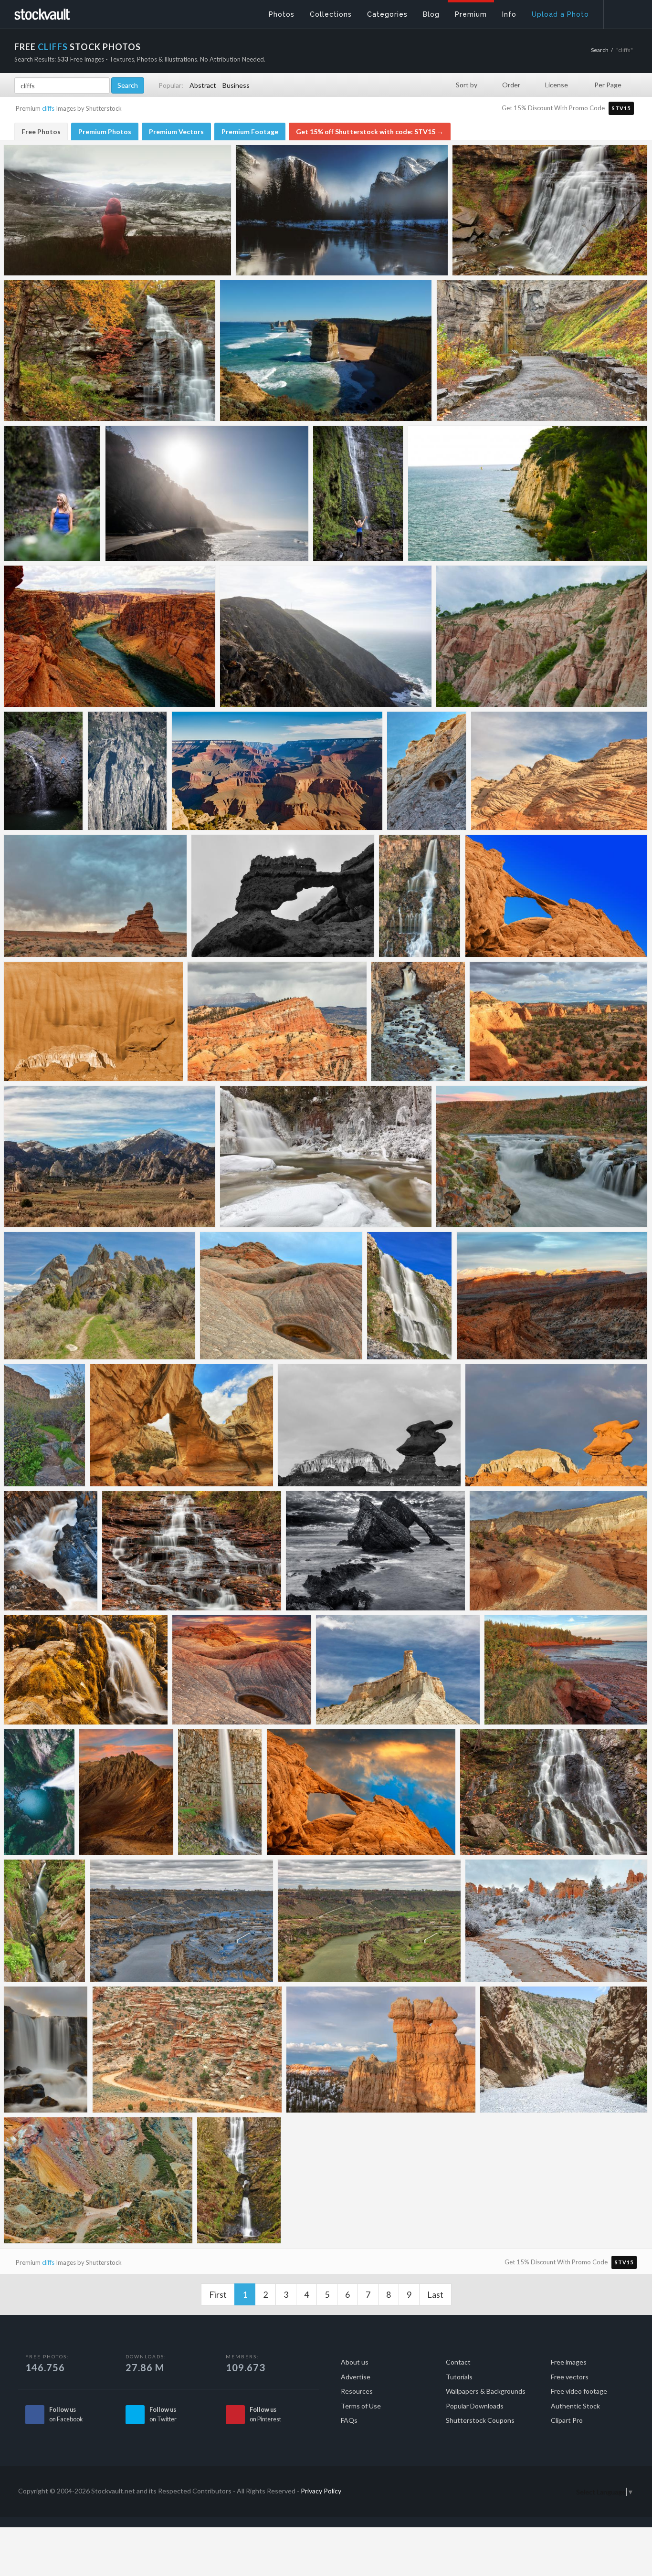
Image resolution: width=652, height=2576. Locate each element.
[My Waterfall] (39, 1792)
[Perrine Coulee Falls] (220, 1792)
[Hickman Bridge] (182, 1425)
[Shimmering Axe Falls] (46, 2050)
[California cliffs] (326, 636)
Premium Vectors (176, 131)
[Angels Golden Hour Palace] (558, 1021)
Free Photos (41, 131)
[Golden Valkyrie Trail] (558, 1551)
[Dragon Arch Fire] (361, 1792)
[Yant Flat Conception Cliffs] (281, 1296)
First (218, 2294)
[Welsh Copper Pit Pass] (98, 2180)
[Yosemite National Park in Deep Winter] (342, 210)
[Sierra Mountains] (127, 771)
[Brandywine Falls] (550, 210)
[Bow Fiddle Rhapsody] (375, 1551)
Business (236, 85)
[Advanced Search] (621, 12)
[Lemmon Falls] (410, 1296)
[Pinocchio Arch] (283, 896)
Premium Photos (105, 131)
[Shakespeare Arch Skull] (556, 896)
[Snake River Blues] (182, 1921)
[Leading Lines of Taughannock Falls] (542, 351)
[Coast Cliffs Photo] (207, 493)
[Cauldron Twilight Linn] (542, 1157)
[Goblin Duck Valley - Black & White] (369, 1425)
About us (355, 2362)
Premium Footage (250, 131)
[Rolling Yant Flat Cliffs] (559, 771)
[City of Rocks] (110, 1157)
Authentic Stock (575, 2406)
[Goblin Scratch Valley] (93, 1021)
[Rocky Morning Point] (566, 1670)
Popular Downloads (475, 2406)
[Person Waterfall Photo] (52, 493)
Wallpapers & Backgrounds (486, 2391)
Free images (569, 2362)
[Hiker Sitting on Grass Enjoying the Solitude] (117, 210)
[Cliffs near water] (528, 493)
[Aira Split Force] (45, 1921)
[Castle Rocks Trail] (100, 1296)
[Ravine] (564, 2050)
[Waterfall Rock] (43, 771)
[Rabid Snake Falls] (420, 896)
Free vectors (570, 2377)
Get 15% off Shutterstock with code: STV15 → (370, 131)
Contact (458, 2362)
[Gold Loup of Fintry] (86, 1670)
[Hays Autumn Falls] (554, 1792)
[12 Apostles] (326, 351)
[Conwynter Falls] (51, 1551)
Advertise (356, 2377)
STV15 (621, 108)
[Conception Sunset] (242, 1670)
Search (600, 50)
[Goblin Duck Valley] (556, 1425)
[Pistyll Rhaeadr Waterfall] (239, 2180)
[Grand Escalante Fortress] (398, 1670)
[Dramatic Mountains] (126, 1792)
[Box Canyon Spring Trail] (45, 1425)
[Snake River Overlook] (369, 1921)
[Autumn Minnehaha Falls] (192, 1551)
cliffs (48, 108)
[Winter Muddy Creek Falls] (326, 1157)
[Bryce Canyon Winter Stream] (556, 1921)
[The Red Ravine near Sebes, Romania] (542, 636)
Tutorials (459, 2377)
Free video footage (579, 2391)
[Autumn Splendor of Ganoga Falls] (110, 351)
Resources (357, 2391)
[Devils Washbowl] (418, 1021)
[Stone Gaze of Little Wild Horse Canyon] (427, 771)
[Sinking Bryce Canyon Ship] (277, 1021)
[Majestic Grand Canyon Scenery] (277, 771)
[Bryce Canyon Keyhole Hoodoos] (381, 2050)
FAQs (349, 2420)
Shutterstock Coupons (480, 2420)
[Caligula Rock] (95, 896)
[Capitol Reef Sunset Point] (552, 1296)
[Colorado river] (110, 636)
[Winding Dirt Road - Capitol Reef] (187, 2050)
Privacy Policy (321, 2491)
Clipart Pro (567, 2420)
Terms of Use (361, 2406)
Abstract (203, 85)
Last (435, 2294)
